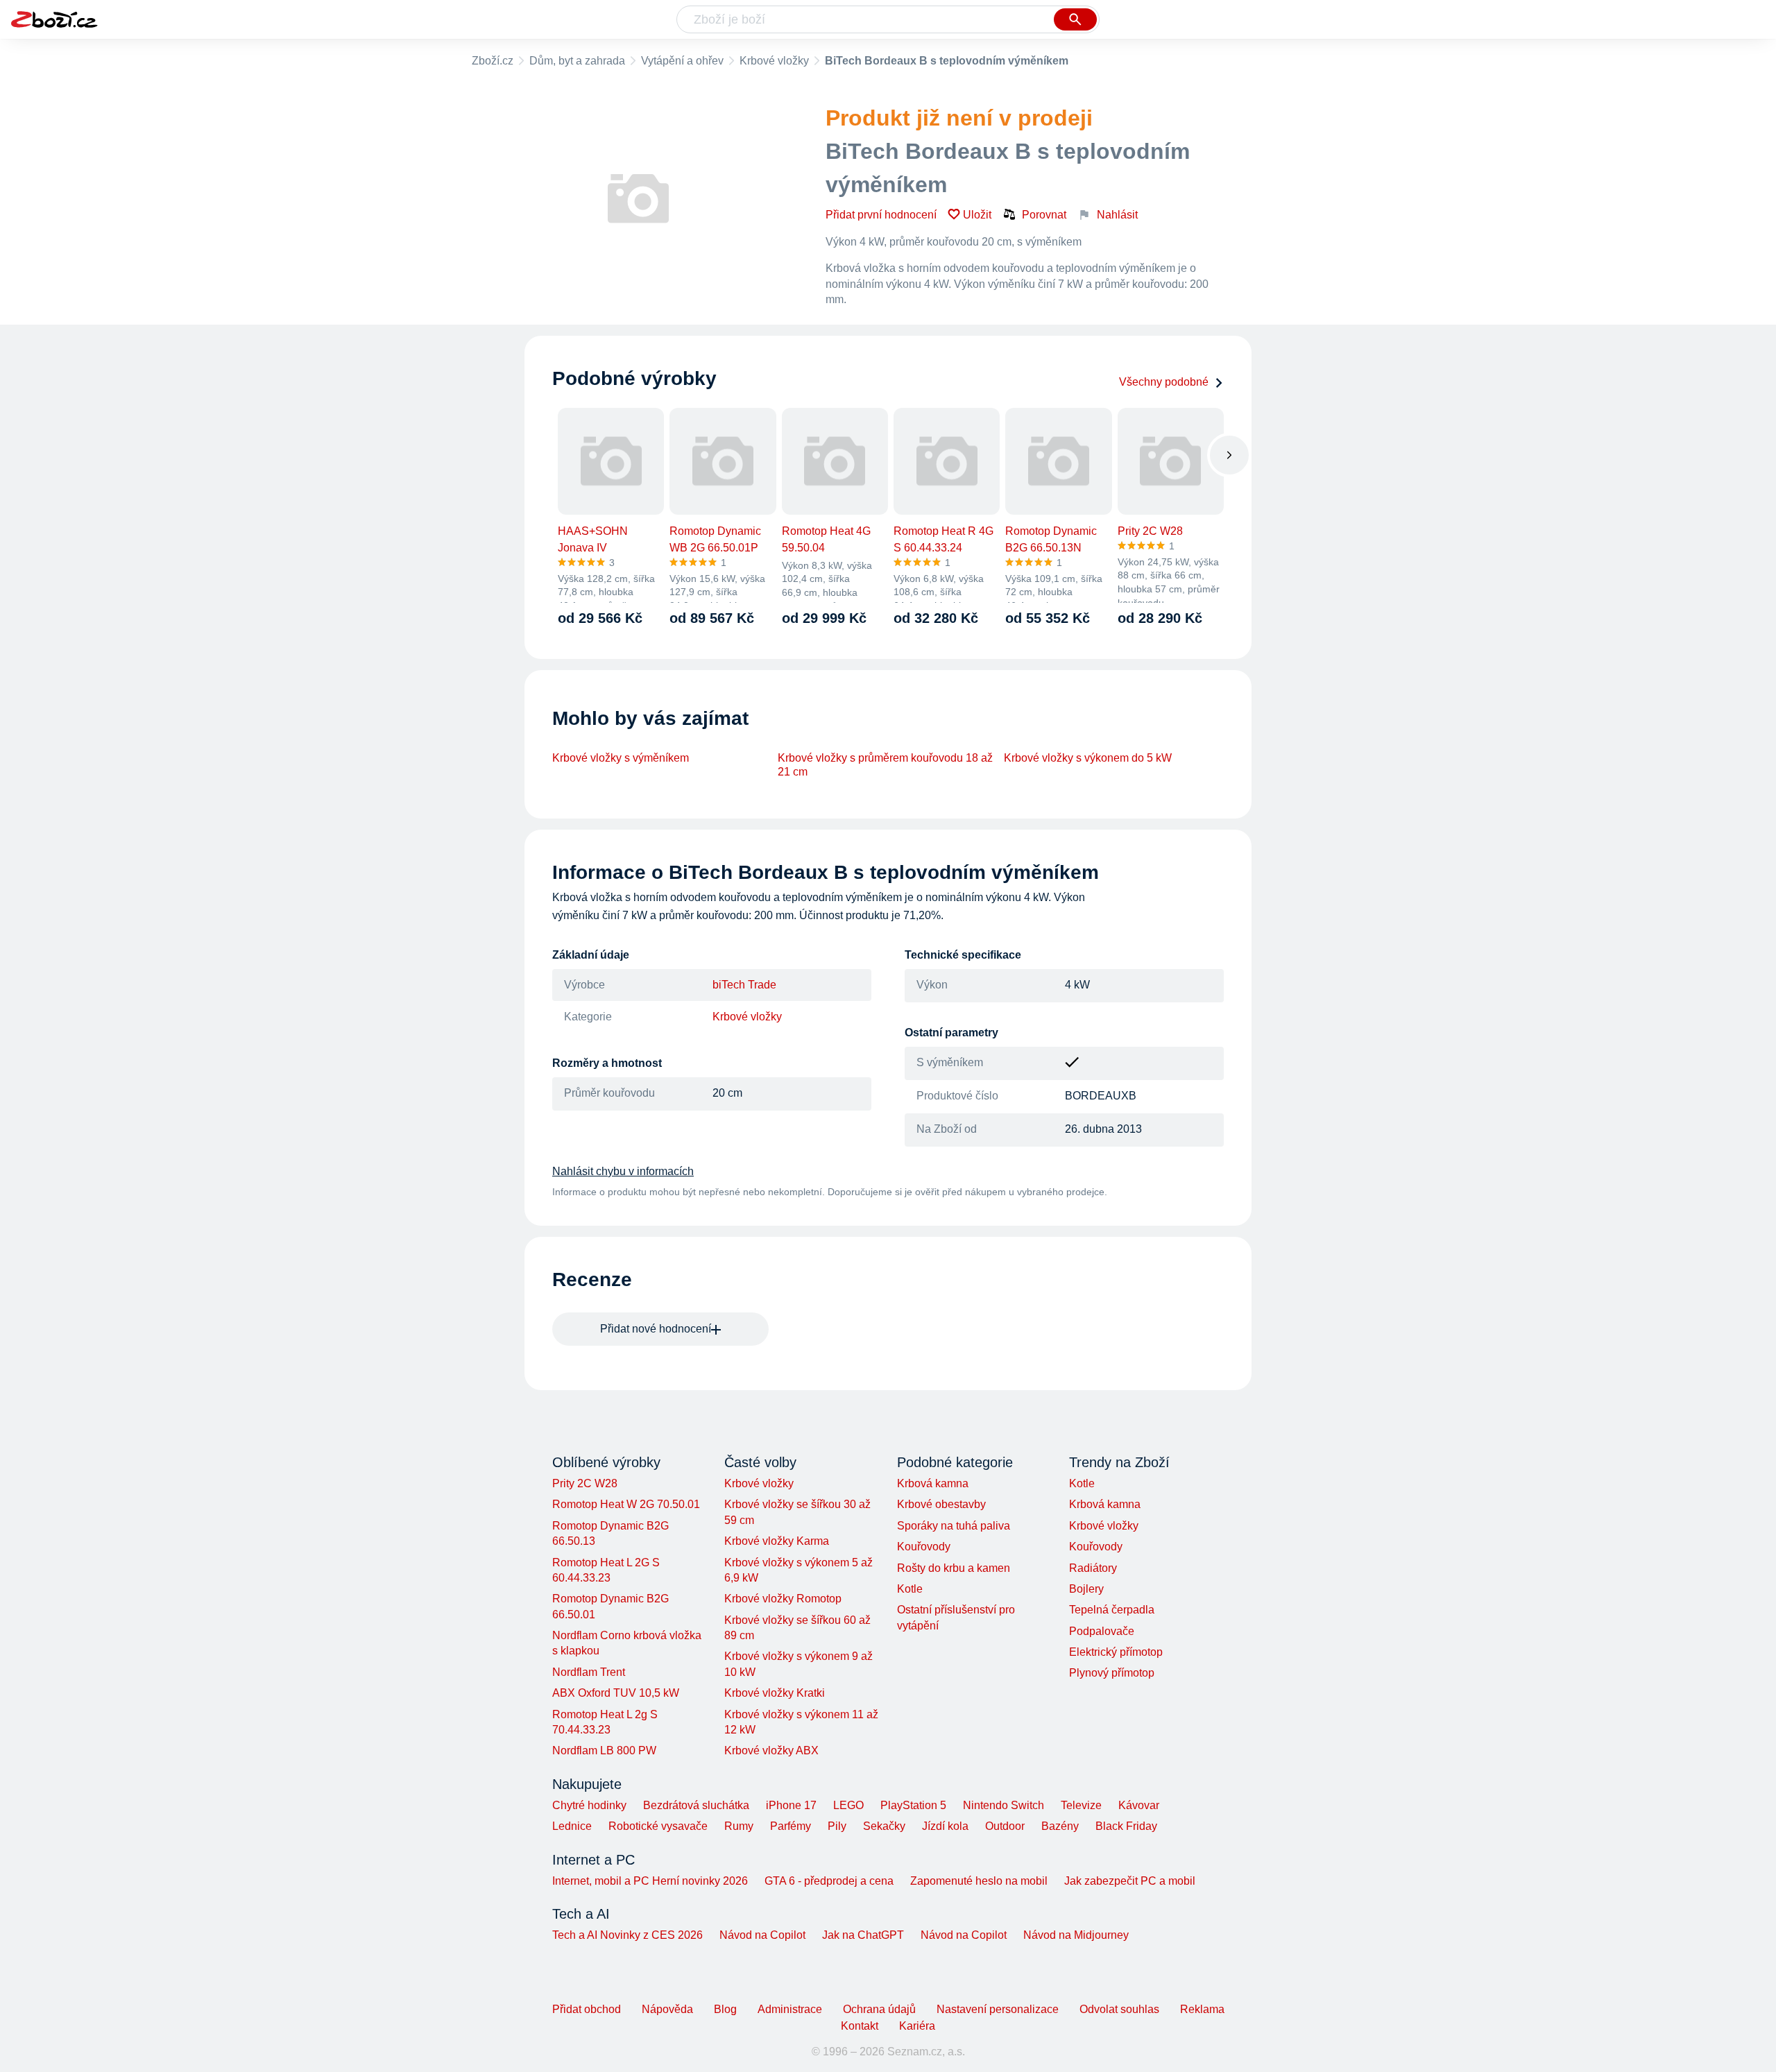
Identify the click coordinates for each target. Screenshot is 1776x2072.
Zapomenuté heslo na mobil (979, 1881)
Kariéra (917, 2026)
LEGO (848, 1805)
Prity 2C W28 (585, 1483)
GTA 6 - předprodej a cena (829, 1881)
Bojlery (1086, 1589)
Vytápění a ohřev (682, 61)
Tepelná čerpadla (1112, 1610)
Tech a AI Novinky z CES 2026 (627, 1935)
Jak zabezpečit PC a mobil (1130, 1881)
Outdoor (1005, 1826)
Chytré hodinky (589, 1805)
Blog (725, 2009)
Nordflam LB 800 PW (604, 1750)
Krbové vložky (774, 61)
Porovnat (1044, 215)
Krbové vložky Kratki (775, 1693)
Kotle (910, 1589)
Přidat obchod (587, 2009)
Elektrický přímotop (1116, 1652)
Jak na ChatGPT (863, 1935)
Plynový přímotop (1112, 1673)
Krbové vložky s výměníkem (621, 758)
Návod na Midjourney (1076, 1935)
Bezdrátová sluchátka (696, 1805)
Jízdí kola (945, 1826)
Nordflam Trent (589, 1672)
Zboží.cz (493, 61)
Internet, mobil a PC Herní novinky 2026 (650, 1881)
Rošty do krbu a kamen (954, 1568)
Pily (837, 1826)
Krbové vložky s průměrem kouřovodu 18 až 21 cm (885, 765)
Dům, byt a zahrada (577, 61)
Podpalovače (1102, 1631)
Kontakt (860, 2026)
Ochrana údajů (879, 2009)
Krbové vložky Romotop (783, 1599)
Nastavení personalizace (998, 2009)
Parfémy (791, 1826)
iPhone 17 (791, 1805)
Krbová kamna (933, 1483)
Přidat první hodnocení (881, 215)
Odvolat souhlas (1119, 2009)
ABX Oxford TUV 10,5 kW (616, 1693)
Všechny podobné (1164, 382)
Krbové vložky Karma (777, 1541)
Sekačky (884, 1826)
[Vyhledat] (1075, 19)
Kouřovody (924, 1547)
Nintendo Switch (1004, 1805)
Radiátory (1093, 1568)
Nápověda (667, 2009)
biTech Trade (744, 985)
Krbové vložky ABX (771, 1750)
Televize (1081, 1805)
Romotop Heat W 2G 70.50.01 (626, 1504)
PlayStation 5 (913, 1805)
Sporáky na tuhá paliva (954, 1526)
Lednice (572, 1826)
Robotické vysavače (658, 1826)
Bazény (1060, 1826)
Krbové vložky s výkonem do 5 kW (1088, 758)
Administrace (790, 2009)
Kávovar (1139, 1805)
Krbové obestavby (941, 1504)
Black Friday (1126, 1826)
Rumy (739, 1826)
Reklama (1202, 2009)
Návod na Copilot (762, 1935)
